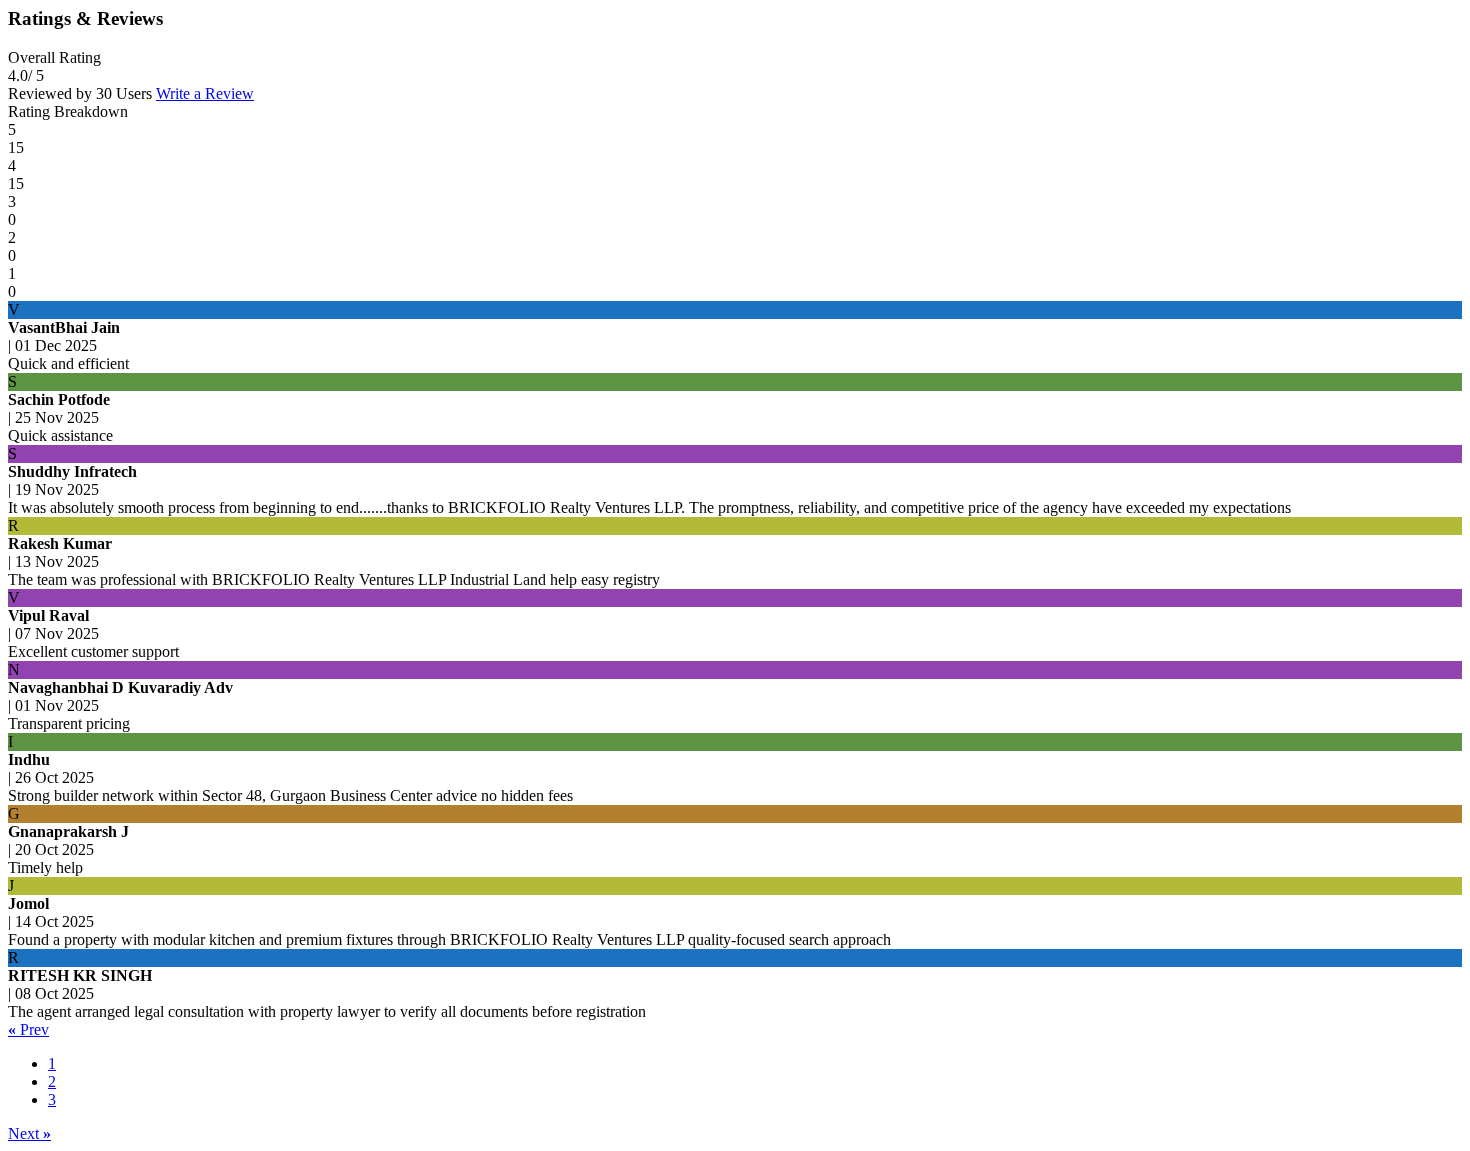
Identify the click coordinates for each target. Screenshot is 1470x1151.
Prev (28, 1029)
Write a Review (205, 93)
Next (29, 1133)
